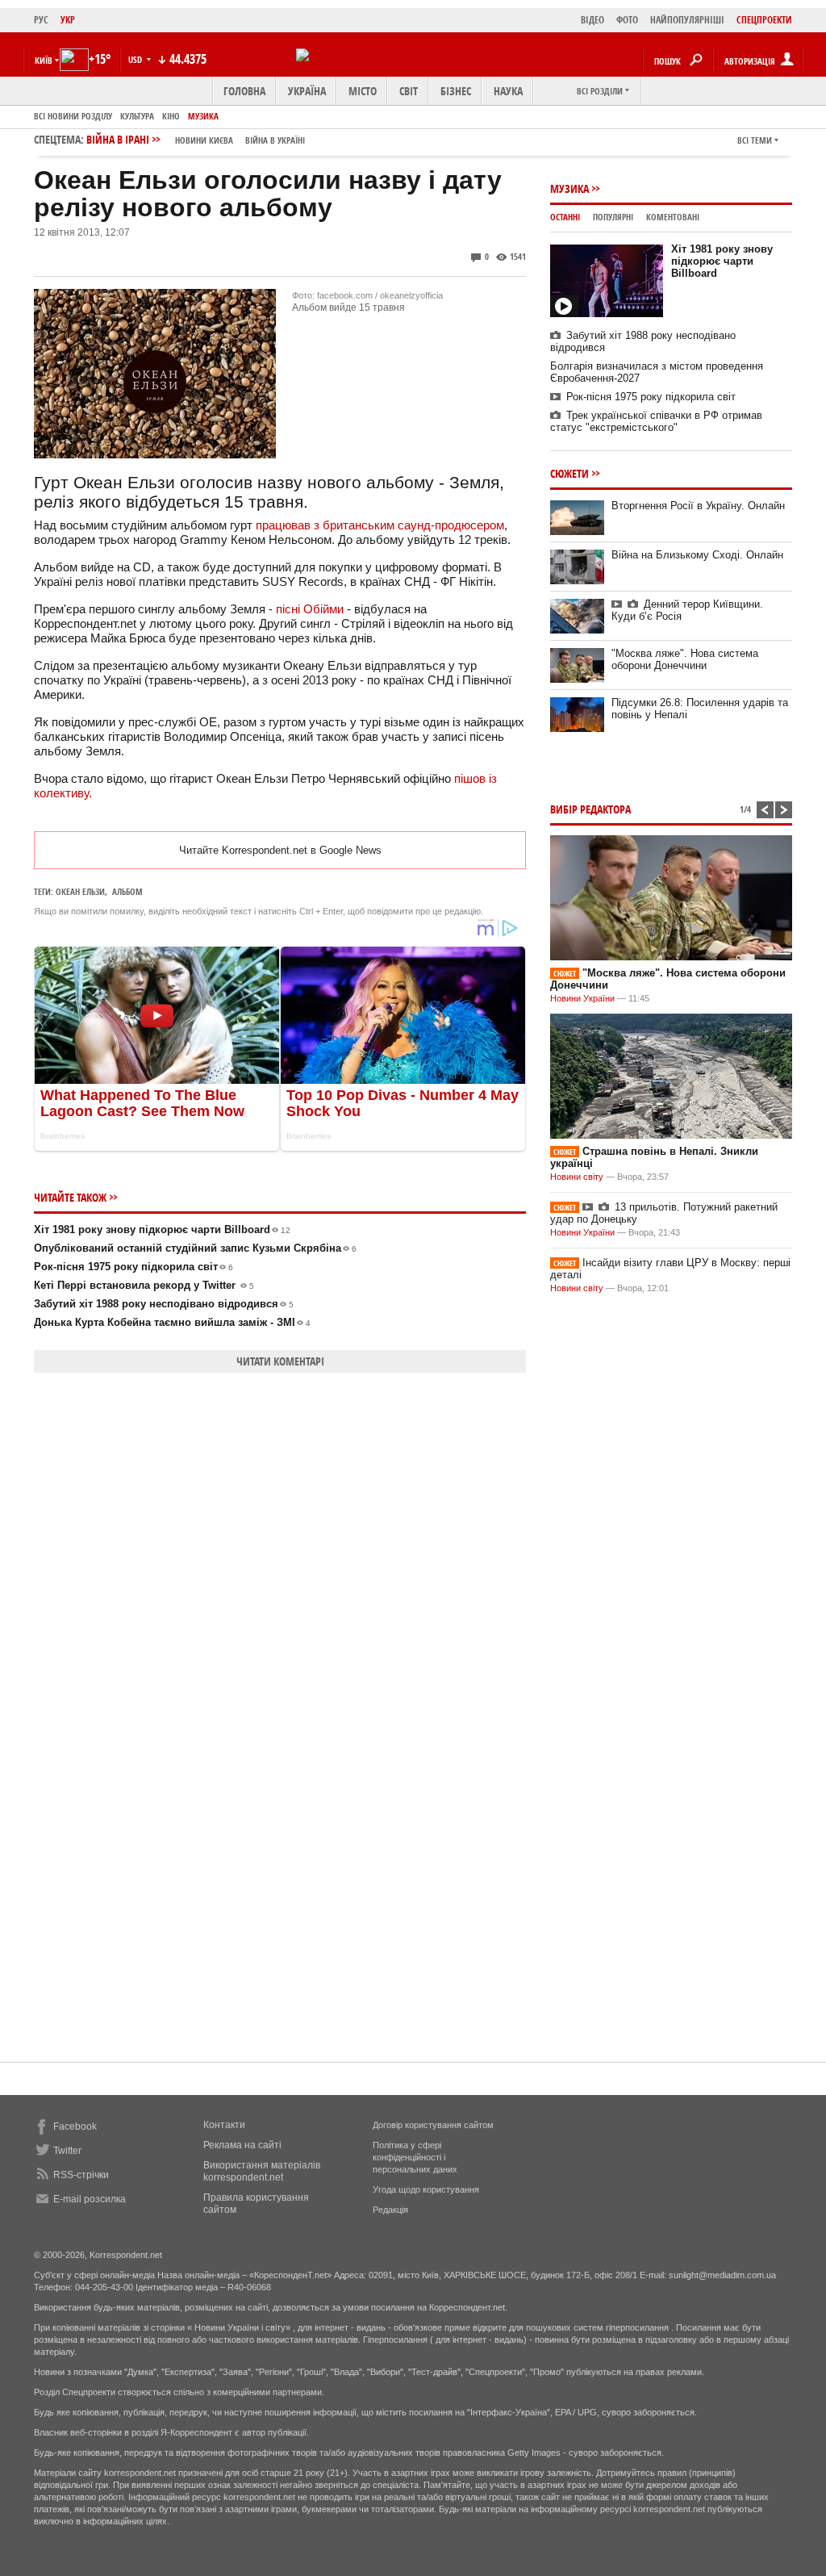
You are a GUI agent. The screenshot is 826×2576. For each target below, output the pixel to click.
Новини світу (577, 1177)
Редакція (390, 2210)
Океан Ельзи (80, 891)
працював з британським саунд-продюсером (380, 525)
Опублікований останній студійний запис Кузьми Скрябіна (195, 1248)
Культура (137, 116)
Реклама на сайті (242, 2145)
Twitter (67, 2151)
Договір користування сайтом (433, 2125)
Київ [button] (44, 60)
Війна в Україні (275, 140)
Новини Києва (204, 140)
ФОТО (627, 20)
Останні (565, 217)
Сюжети (569, 473)
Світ (409, 91)
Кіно (171, 116)
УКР (68, 20)
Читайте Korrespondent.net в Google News (280, 850)
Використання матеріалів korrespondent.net (262, 2171)
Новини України (582, 998)
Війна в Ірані (196, 139)
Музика (203, 116)
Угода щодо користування (426, 2189)
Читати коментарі (280, 1361)
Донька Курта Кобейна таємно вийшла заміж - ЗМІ (172, 1322)
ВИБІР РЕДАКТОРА (590, 809)
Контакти (224, 2125)
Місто (363, 91)
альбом (127, 891)
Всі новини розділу (73, 116)
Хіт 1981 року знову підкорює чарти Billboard (162, 1229)
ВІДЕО (592, 20)
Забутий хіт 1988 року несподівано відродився (164, 1304)
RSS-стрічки (81, 2175)
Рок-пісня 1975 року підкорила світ (133, 1267)
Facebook (75, 2126)
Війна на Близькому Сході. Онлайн (697, 555)
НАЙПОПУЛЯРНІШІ (687, 20)
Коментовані (673, 217)
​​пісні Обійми (310, 609)
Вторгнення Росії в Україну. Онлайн (698, 506)
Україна (307, 91)
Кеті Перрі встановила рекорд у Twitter (144, 1285)
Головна (244, 91)
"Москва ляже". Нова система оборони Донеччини (685, 659)
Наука (508, 91)
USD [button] (136, 59)
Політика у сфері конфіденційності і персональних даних (415, 2157)
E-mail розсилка (90, 2199)
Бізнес (456, 91)
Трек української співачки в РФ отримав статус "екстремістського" (656, 421)
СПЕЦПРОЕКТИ (764, 20)
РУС (41, 20)
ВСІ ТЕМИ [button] (755, 140)
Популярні (613, 217)
